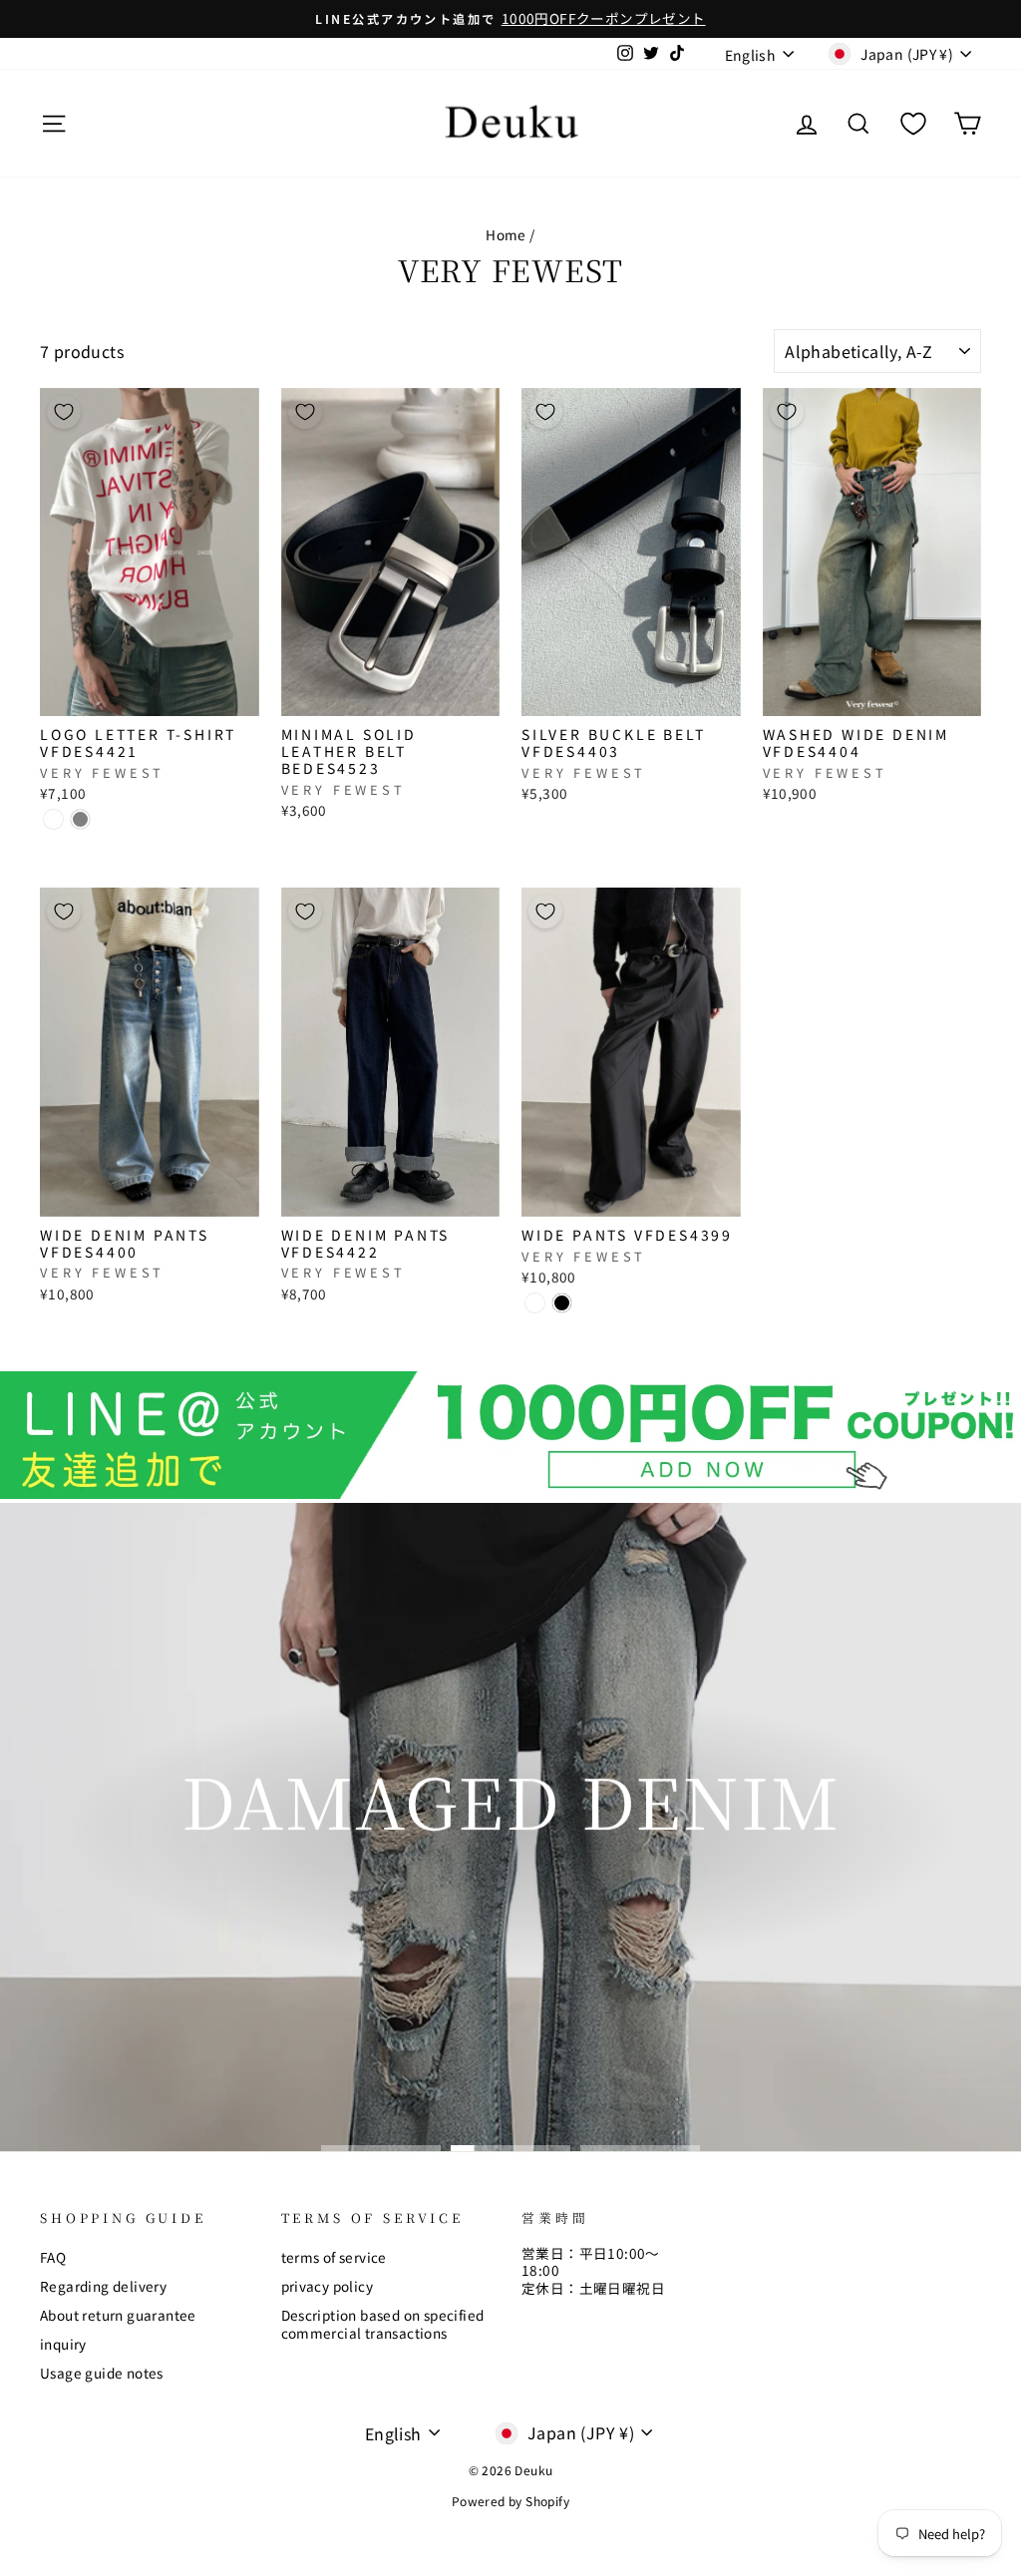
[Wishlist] (913, 123)
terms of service (334, 2257)
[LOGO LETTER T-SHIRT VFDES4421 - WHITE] (53, 819)
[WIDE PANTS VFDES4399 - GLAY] (535, 1303)
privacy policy (328, 2286)
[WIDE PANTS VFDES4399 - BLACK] (562, 1303)
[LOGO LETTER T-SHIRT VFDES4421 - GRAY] (80, 819)
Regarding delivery (103, 2286)
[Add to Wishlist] (64, 412)
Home (506, 234)
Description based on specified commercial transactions (383, 2324)
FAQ (53, 2257)
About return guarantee (118, 2315)
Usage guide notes (102, 2373)
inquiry (63, 2344)
